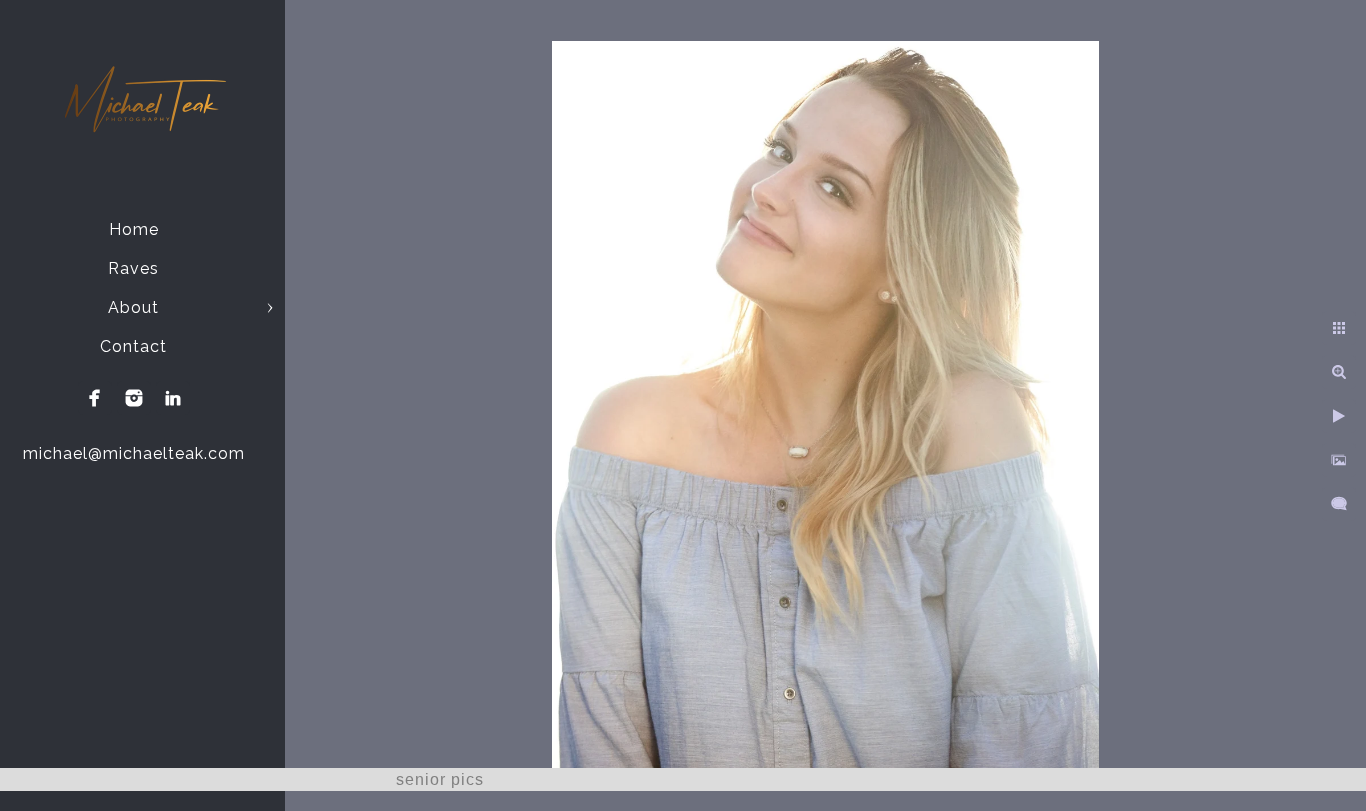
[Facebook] (95, 398)
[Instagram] (134, 398)
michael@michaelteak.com (134, 453)
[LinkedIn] (173, 398)
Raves (133, 268)
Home (134, 229)
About (133, 307)
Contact (133, 346)
